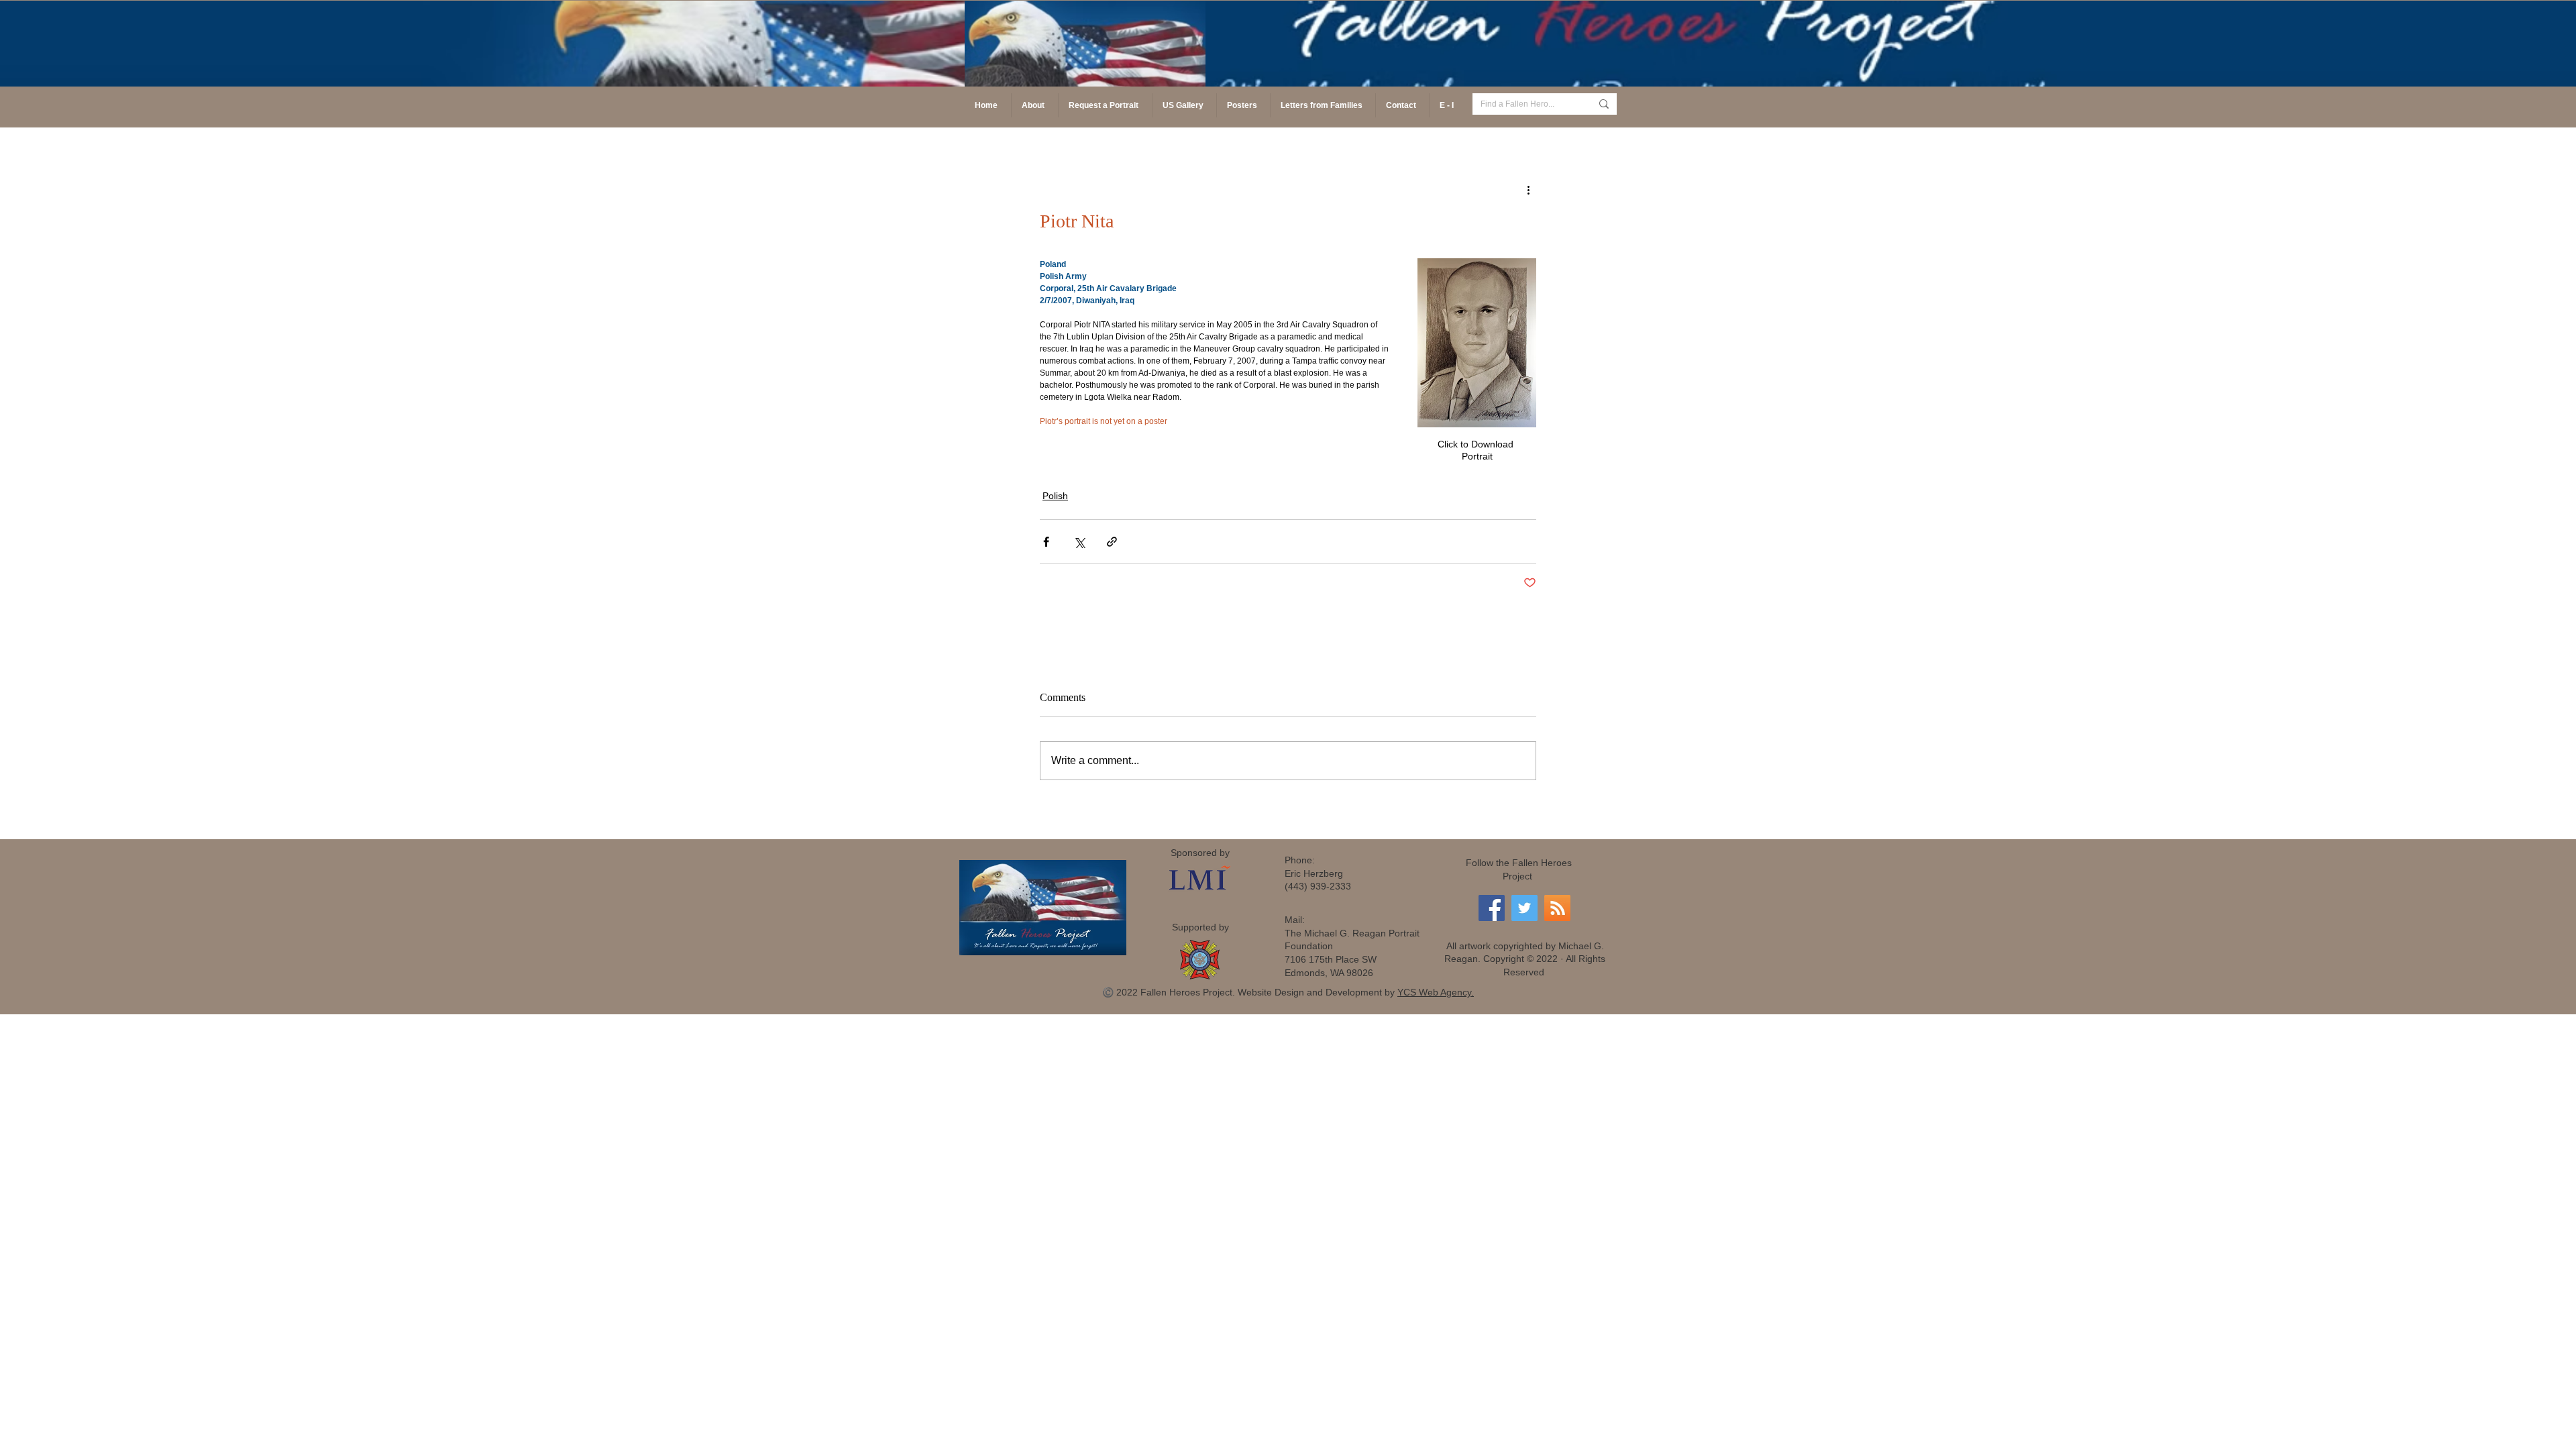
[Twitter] (1524, 908)
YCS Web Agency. (1436, 992)
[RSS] (1557, 908)
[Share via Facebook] (1046, 542)
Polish (1055, 496)
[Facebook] (1492, 908)
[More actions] (1528, 189)
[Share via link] (1112, 542)
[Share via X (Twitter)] (1079, 542)
